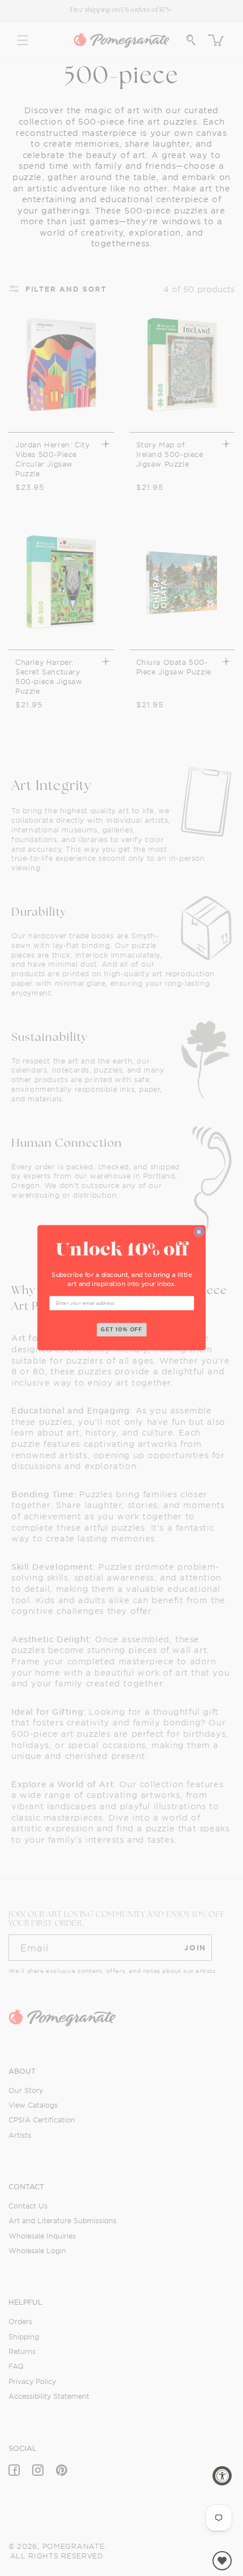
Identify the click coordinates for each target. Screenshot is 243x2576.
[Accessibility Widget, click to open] (222, 2476)
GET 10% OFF (122, 1330)
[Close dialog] (199, 1232)
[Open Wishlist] (222, 2561)
